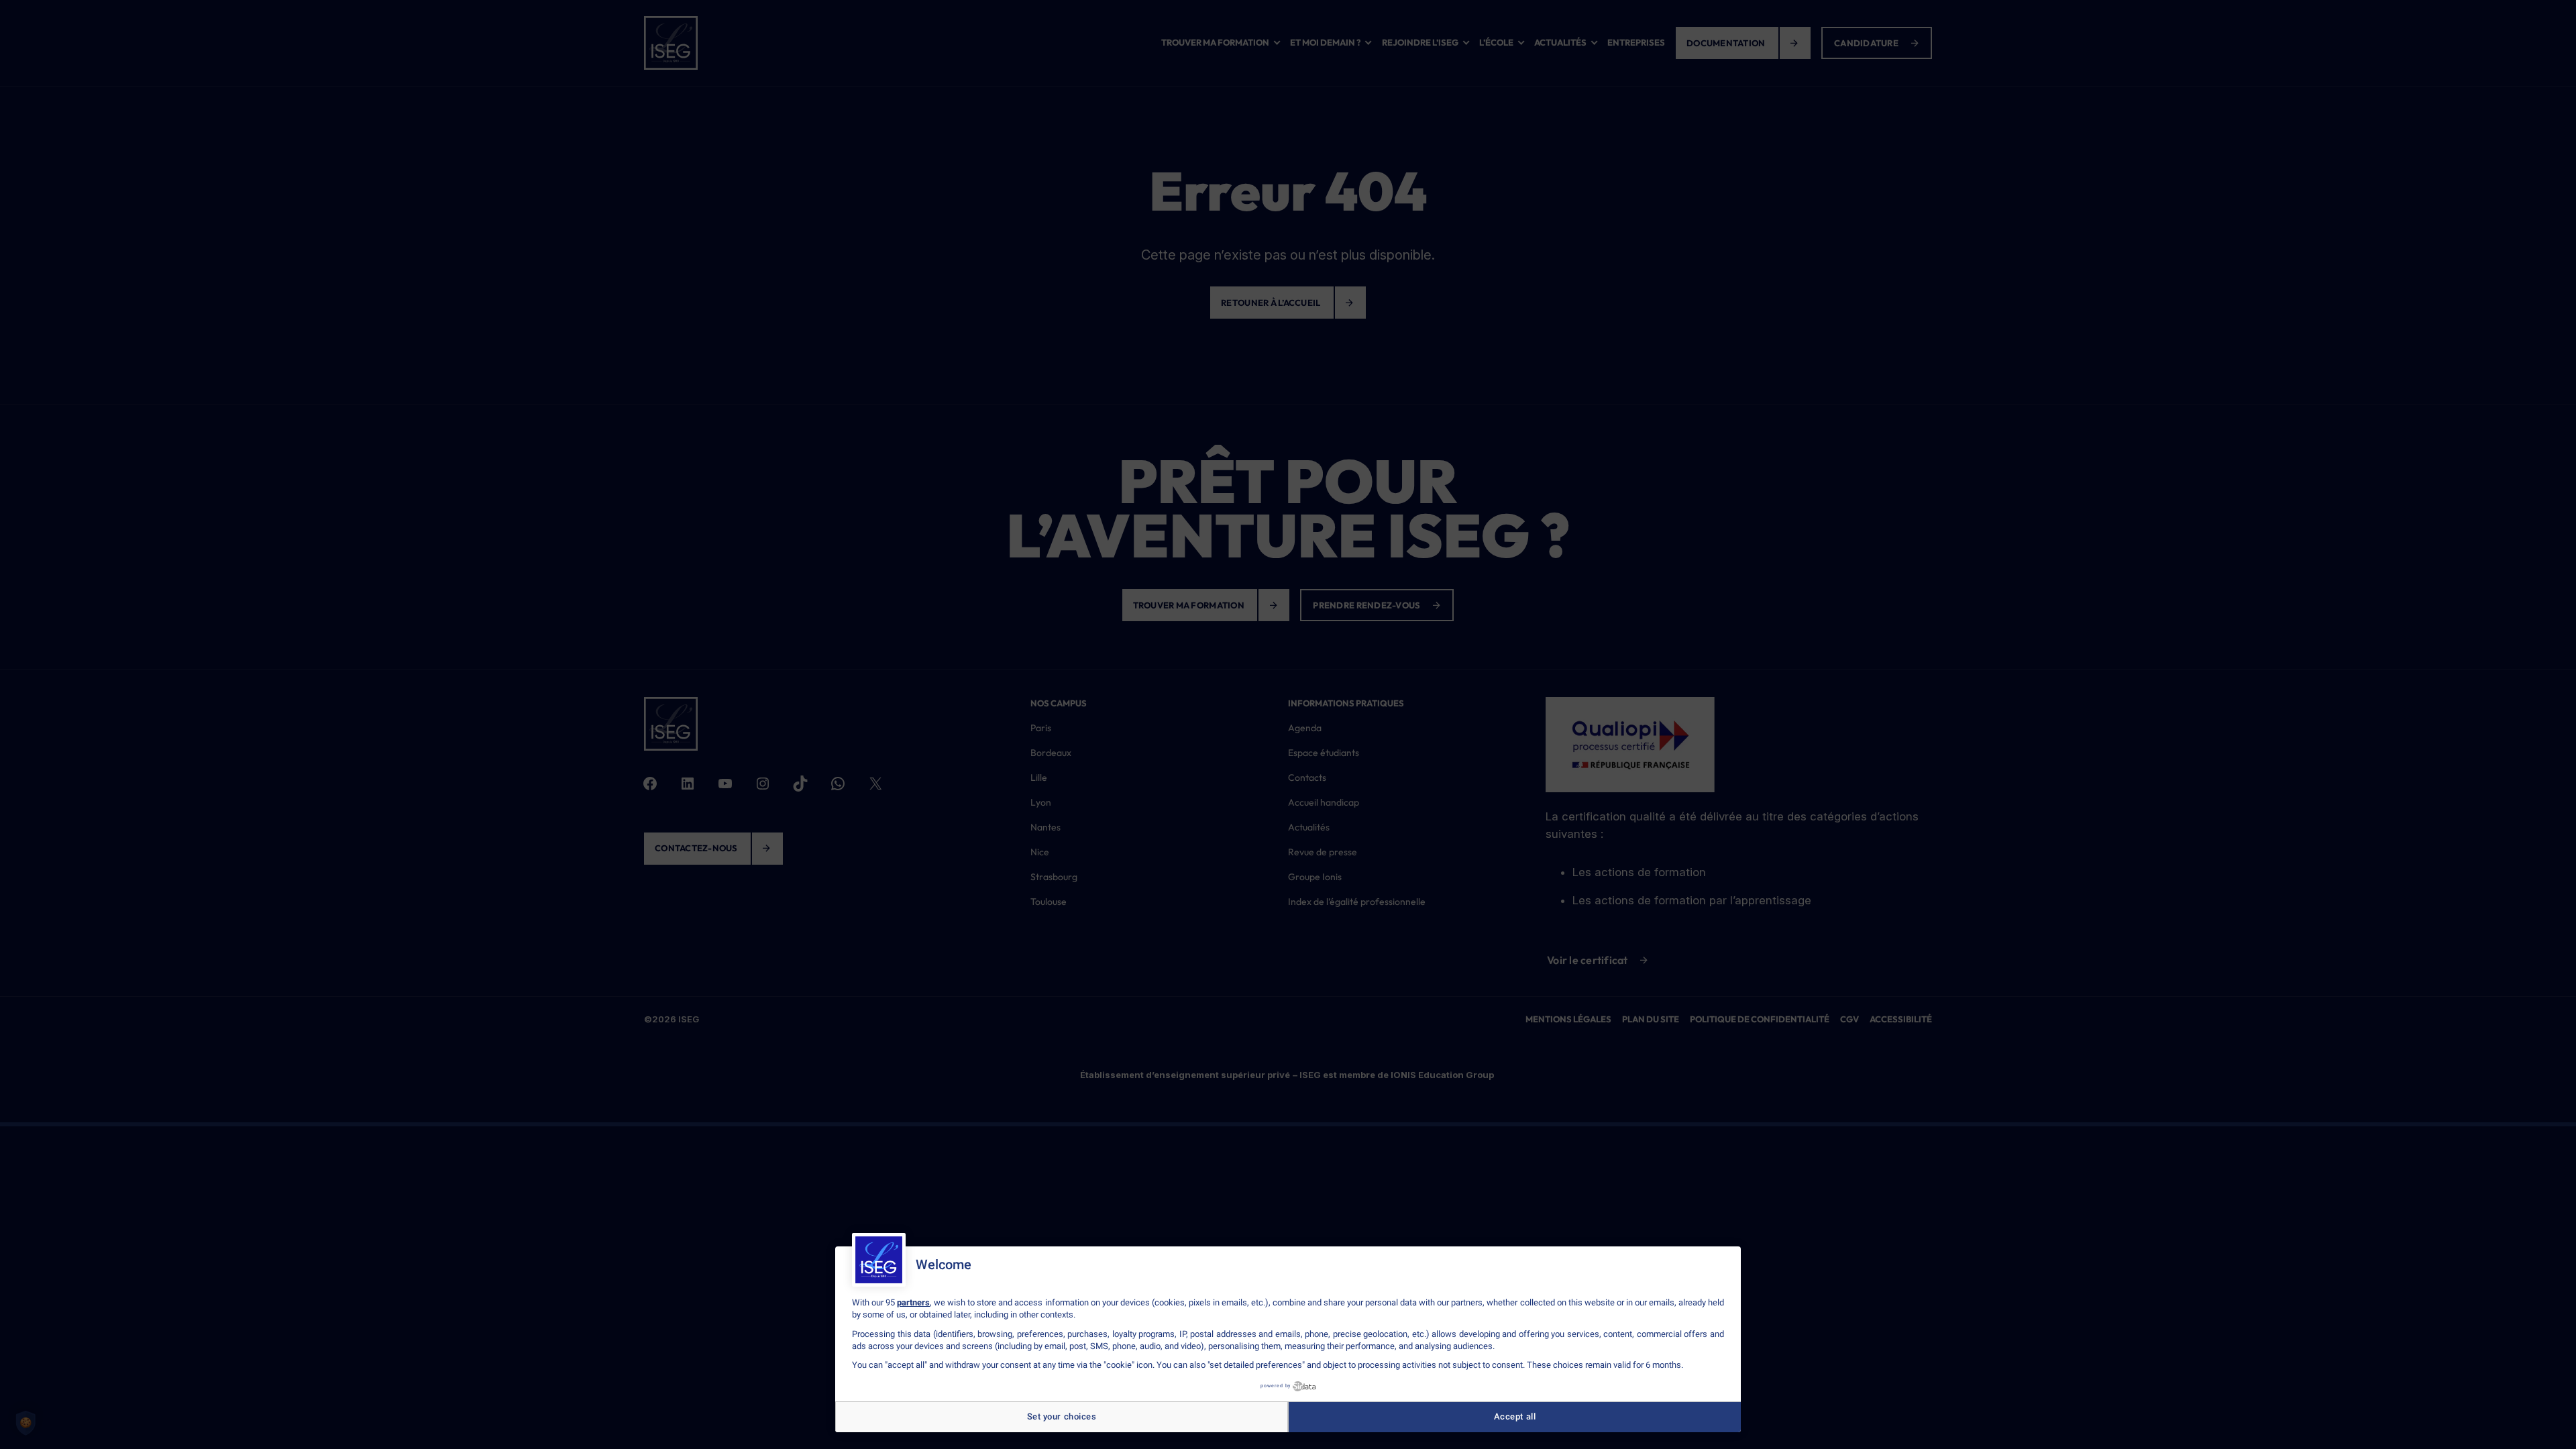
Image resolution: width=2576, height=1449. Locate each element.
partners (913, 1302)
